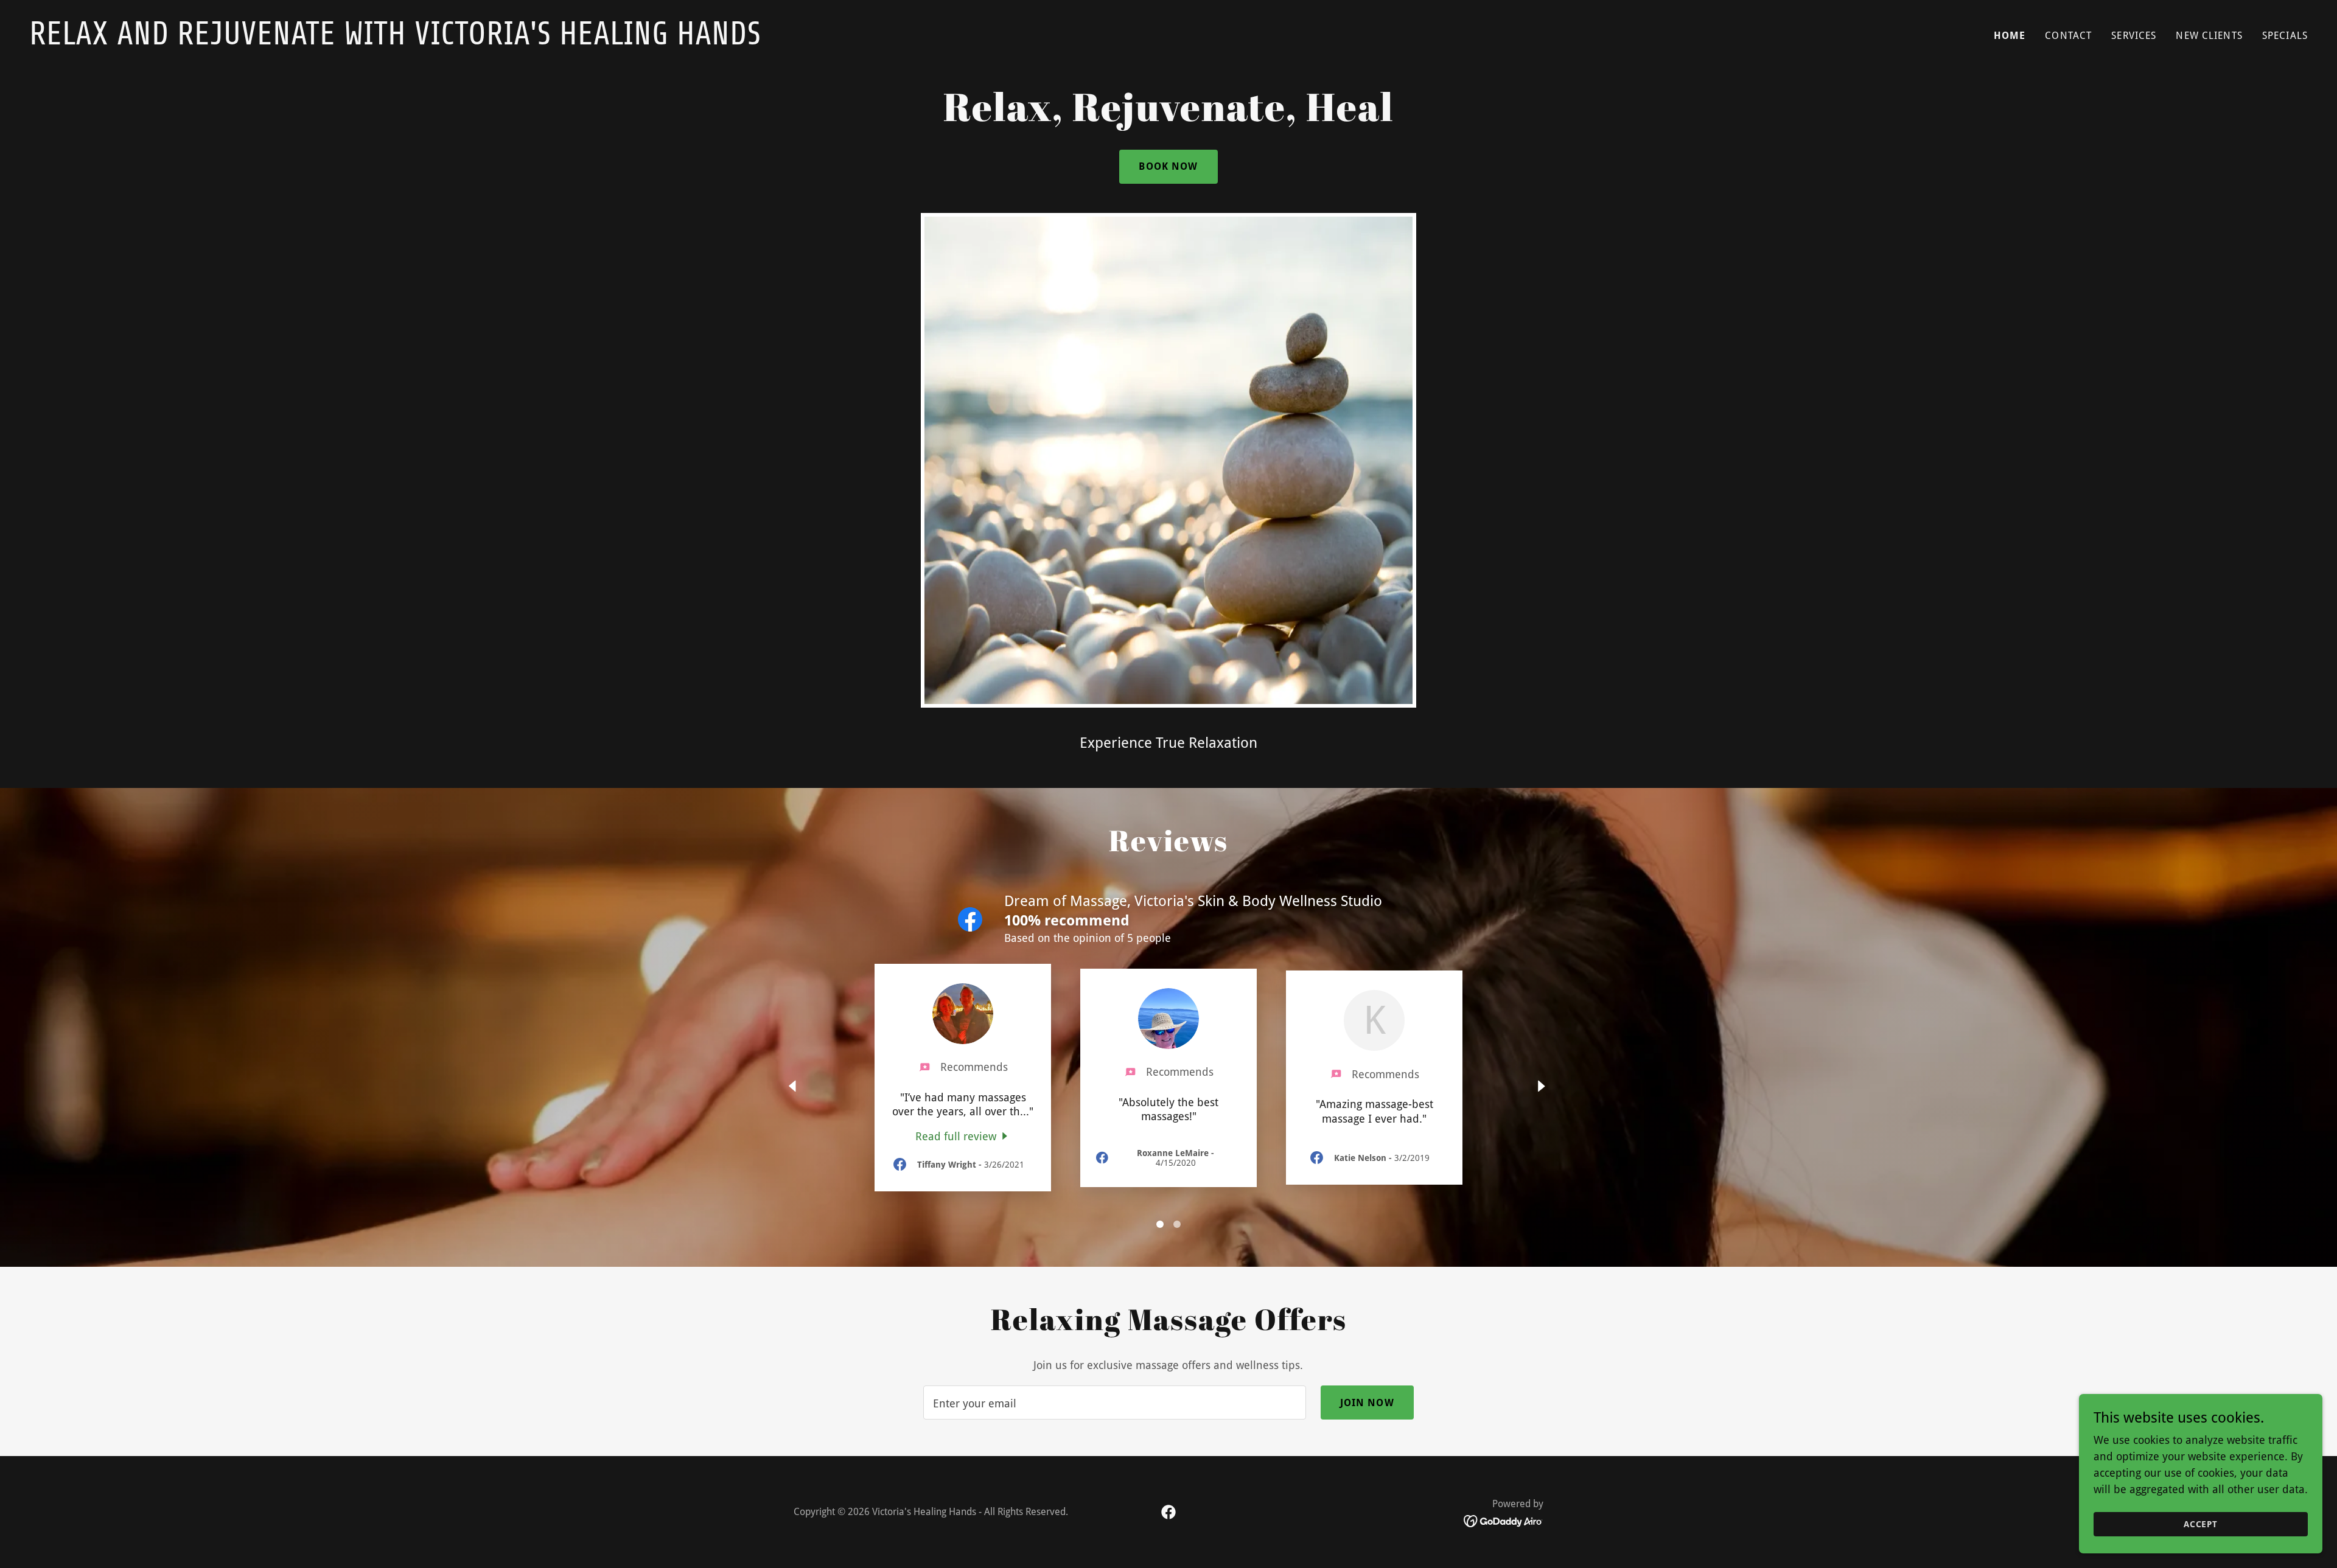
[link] (594, 40)
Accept (2201, 1524)
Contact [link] (2068, 36)
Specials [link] (2285, 36)
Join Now (1367, 1403)
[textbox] (1114, 1402)
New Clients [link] (2209, 36)
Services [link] (2134, 36)
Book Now (1168, 166)
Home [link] (2010, 36)
